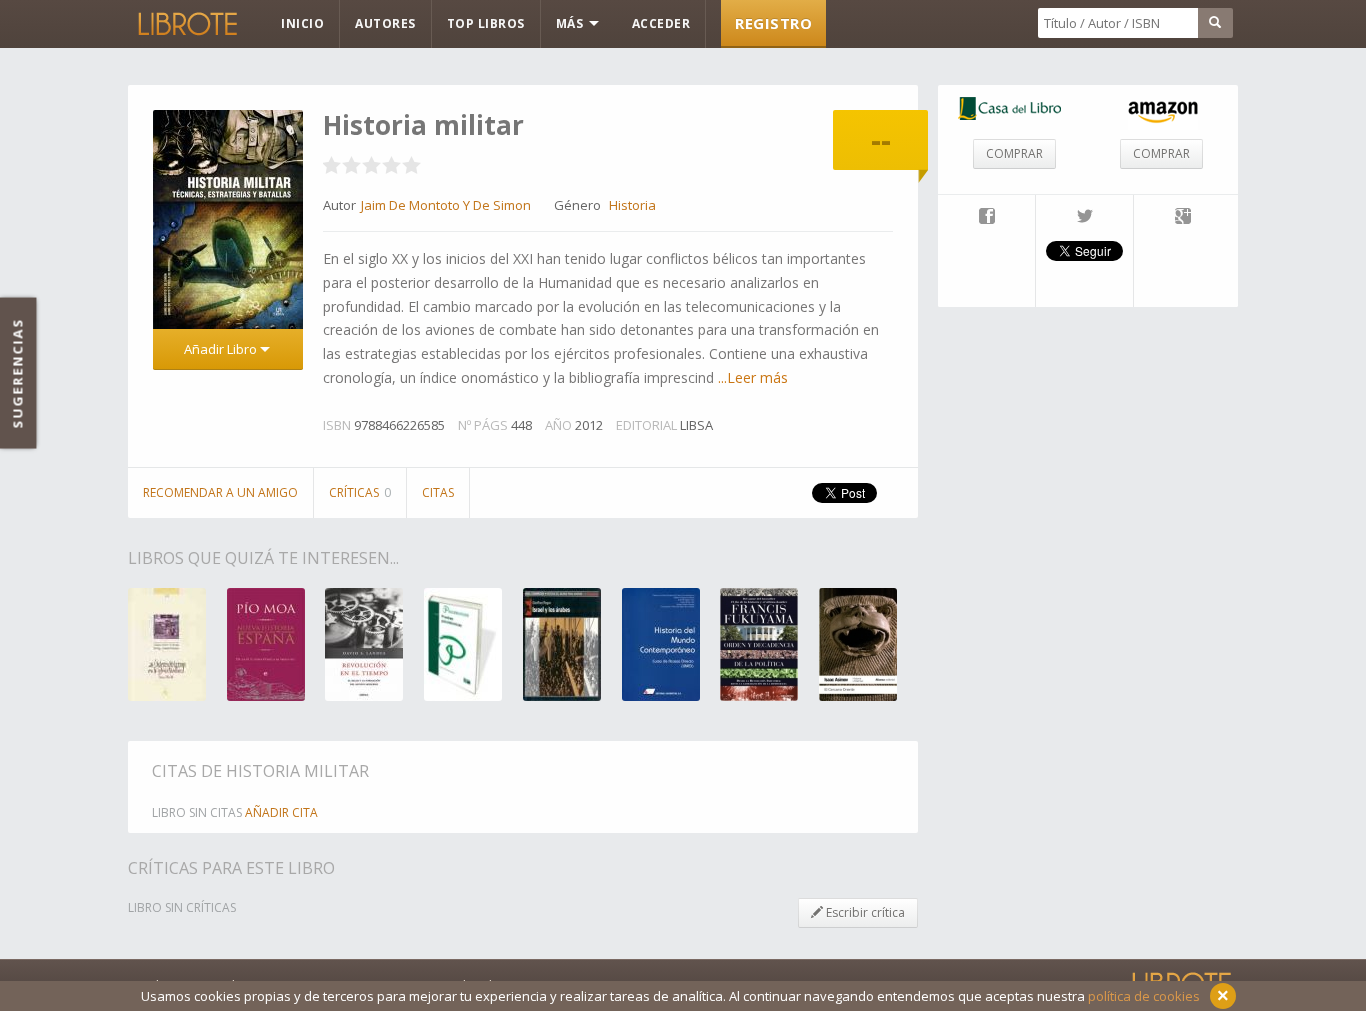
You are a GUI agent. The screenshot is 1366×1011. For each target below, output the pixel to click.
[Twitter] (1084, 218)
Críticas (360, 492)
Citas (438, 492)
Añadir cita (281, 812)
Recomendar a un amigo (220, 492)
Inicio (302, 23)
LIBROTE (186, 24)
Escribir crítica (864, 912)
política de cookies (1144, 996)
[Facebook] (986, 218)
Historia (632, 205)
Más (571, 23)
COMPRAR (1014, 153)
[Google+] (1183, 218)
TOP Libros (486, 23)
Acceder (661, 23)
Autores (385, 23)
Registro (773, 23)
